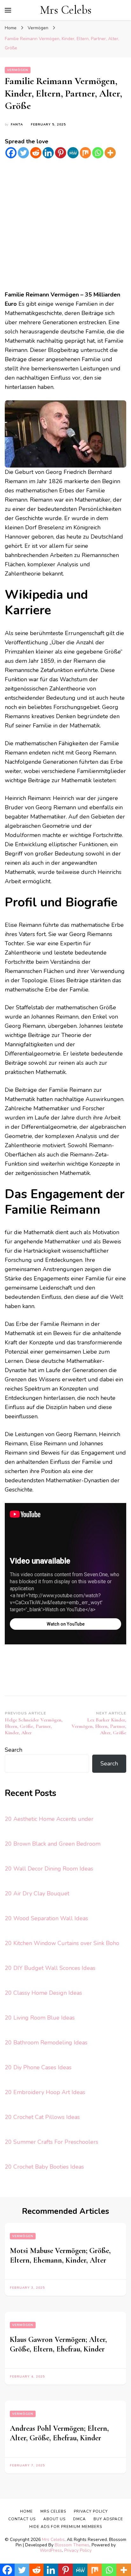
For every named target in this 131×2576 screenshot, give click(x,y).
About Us (54, 2519)
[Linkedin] (48, 153)
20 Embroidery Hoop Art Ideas (45, 2092)
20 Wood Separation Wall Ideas (46, 1918)
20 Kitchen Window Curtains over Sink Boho (62, 1943)
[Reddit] (36, 153)
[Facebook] (11, 153)
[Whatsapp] (98, 153)
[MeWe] (73, 153)
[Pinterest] (61, 153)
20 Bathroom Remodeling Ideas (46, 2043)
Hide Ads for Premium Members (66, 2527)
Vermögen (18, 70)
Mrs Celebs (66, 10)
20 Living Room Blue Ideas (40, 2018)
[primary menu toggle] (8, 10)
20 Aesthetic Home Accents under (49, 1819)
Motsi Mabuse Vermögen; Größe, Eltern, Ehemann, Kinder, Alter (60, 2255)
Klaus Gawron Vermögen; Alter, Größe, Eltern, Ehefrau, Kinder (58, 2344)
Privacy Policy (78, 2550)
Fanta (17, 125)
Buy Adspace (108, 2519)
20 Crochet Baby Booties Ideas (44, 2167)
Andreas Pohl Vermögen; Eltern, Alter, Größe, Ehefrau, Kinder (59, 2433)
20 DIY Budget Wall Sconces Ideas (50, 1968)
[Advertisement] (65, 225)
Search (14, 1750)
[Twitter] (23, 153)
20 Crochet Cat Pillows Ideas (42, 2117)
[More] (110, 153)
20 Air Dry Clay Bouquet (37, 1893)
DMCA (79, 2519)
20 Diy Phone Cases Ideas (38, 2067)
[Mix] (85, 153)
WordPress (51, 2550)
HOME (26, 2511)
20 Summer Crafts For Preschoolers (52, 2142)
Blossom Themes (72, 2545)
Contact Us (22, 2519)
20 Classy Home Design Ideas (43, 1993)
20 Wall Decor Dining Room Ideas (49, 1869)
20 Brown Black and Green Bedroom (53, 1844)
